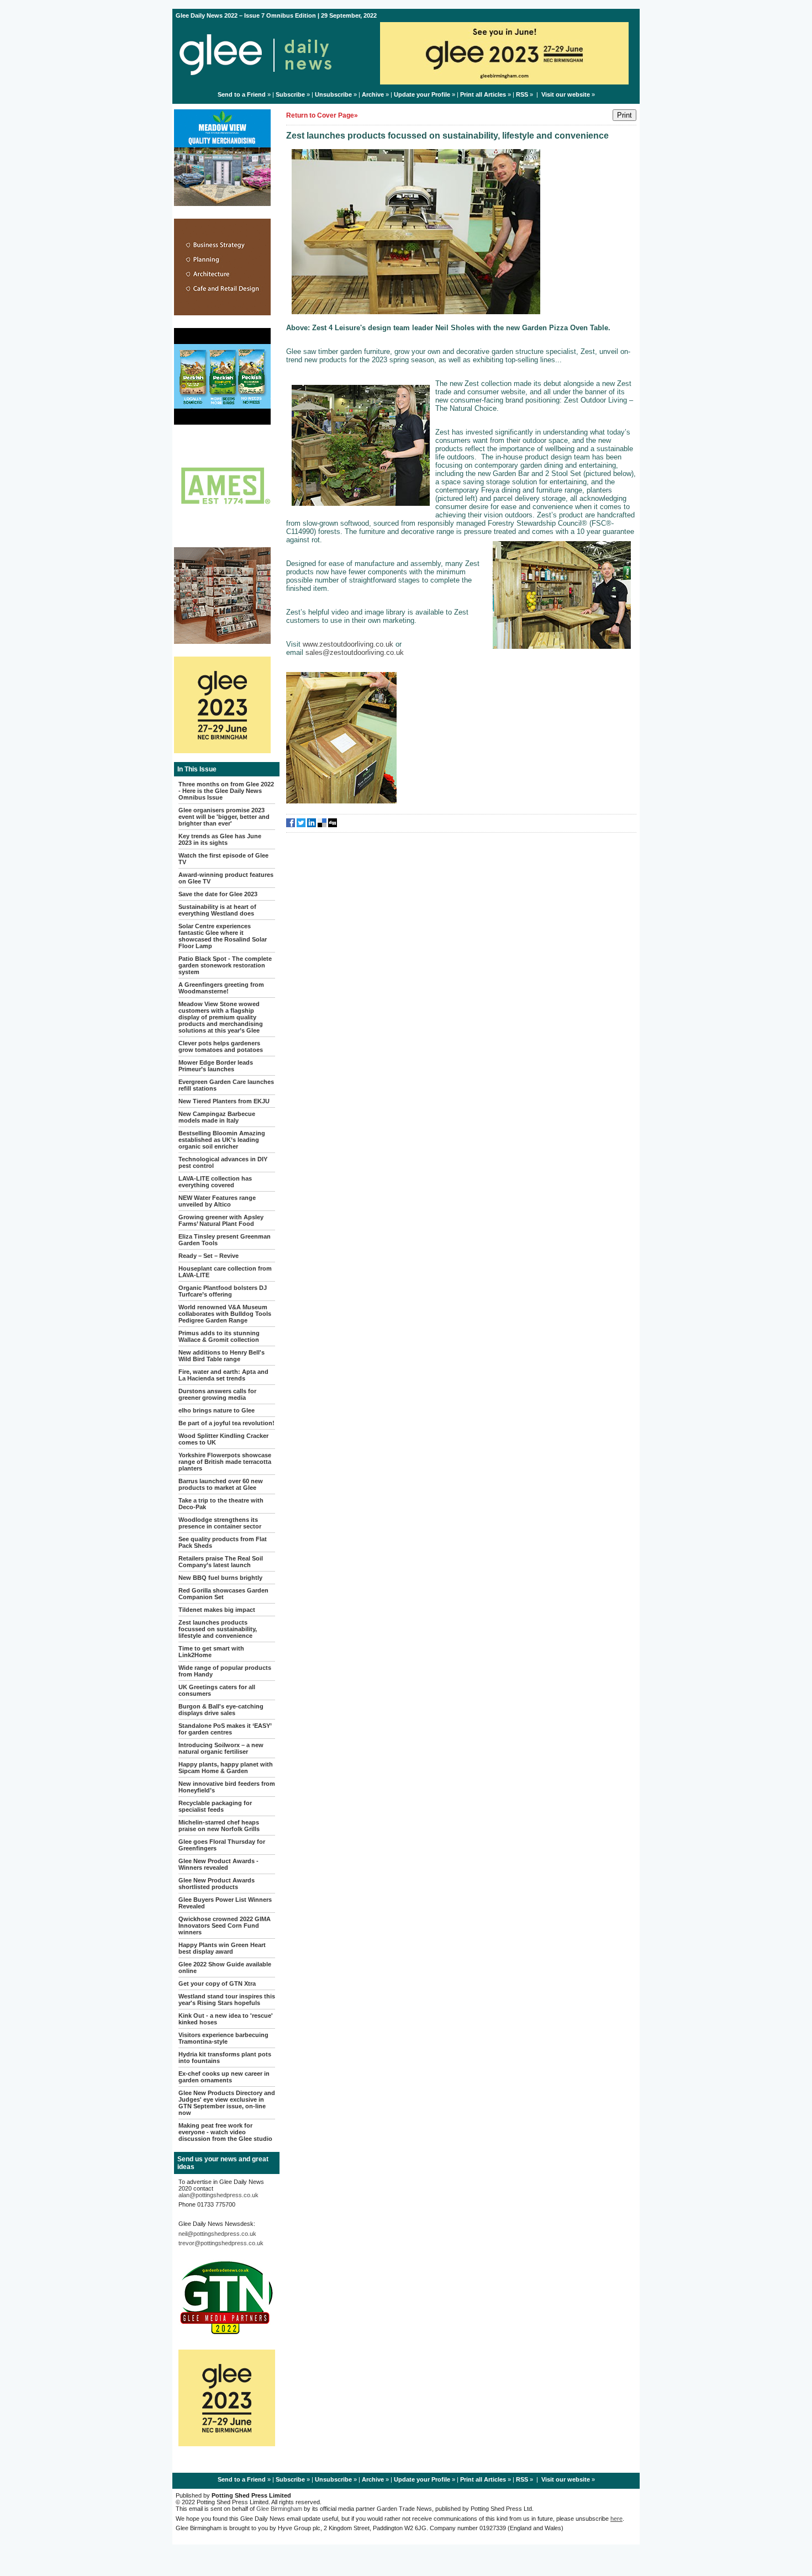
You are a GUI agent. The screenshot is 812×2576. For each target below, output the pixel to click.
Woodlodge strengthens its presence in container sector (220, 1523)
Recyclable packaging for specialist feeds (215, 1806)
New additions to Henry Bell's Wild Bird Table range (222, 1356)
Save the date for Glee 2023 (218, 894)
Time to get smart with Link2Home (211, 1652)
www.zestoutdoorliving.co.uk (348, 644)
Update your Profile (422, 94)
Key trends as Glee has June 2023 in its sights (220, 839)
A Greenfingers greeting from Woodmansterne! (221, 988)
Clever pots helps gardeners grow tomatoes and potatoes (221, 1046)
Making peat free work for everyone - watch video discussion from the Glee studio (225, 2132)
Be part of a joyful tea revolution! (226, 1423)
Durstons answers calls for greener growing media (217, 1394)
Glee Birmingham (279, 2509)
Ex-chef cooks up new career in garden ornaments (224, 2077)
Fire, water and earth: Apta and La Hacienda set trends (223, 1375)
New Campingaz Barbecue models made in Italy (217, 1117)
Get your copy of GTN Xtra (217, 1983)
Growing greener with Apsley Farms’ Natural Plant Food (221, 1220)
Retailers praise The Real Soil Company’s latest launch (221, 1562)
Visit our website (566, 94)
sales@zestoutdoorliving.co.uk (355, 652)
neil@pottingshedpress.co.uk (217, 2234)
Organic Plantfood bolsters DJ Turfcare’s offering (223, 1291)
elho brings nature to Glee (217, 1410)
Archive (373, 94)
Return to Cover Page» (322, 115)
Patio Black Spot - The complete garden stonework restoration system (225, 965)
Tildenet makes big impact (217, 1610)
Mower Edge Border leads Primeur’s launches (216, 1066)
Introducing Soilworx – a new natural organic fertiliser (221, 1748)
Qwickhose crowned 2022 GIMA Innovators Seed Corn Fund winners (225, 1926)
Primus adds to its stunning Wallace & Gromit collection (219, 1336)
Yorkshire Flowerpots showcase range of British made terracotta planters (225, 1462)
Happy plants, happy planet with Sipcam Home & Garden (226, 1768)
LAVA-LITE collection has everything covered (215, 1182)
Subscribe (290, 94)
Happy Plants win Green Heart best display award (222, 1948)
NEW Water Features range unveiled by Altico (217, 1201)
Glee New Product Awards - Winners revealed (218, 1864)
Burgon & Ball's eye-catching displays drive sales (221, 1710)
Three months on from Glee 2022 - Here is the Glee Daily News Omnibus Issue (226, 791)
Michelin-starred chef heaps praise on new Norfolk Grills (219, 1826)
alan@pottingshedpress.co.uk (218, 2195)
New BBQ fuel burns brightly (220, 1578)
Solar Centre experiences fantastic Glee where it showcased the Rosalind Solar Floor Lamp (223, 936)
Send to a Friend (242, 94)
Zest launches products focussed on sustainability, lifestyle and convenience (218, 1629)
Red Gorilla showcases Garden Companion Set (223, 1594)
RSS (522, 94)
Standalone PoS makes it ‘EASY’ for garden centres (225, 1729)
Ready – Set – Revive (209, 1256)
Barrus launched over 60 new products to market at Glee (221, 1484)
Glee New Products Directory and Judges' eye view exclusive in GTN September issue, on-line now (227, 2103)
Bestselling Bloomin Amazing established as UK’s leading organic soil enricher (222, 1140)
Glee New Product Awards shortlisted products (217, 1884)
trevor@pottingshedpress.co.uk (221, 2243)
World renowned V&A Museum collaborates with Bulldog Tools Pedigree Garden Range (225, 1314)
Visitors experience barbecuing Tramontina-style (223, 2038)
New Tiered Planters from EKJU (224, 1101)
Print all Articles (483, 94)
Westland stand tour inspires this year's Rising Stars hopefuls (227, 2000)
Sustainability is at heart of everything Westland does (217, 910)
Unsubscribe (333, 94)
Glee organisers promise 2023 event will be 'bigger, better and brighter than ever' (224, 817)
